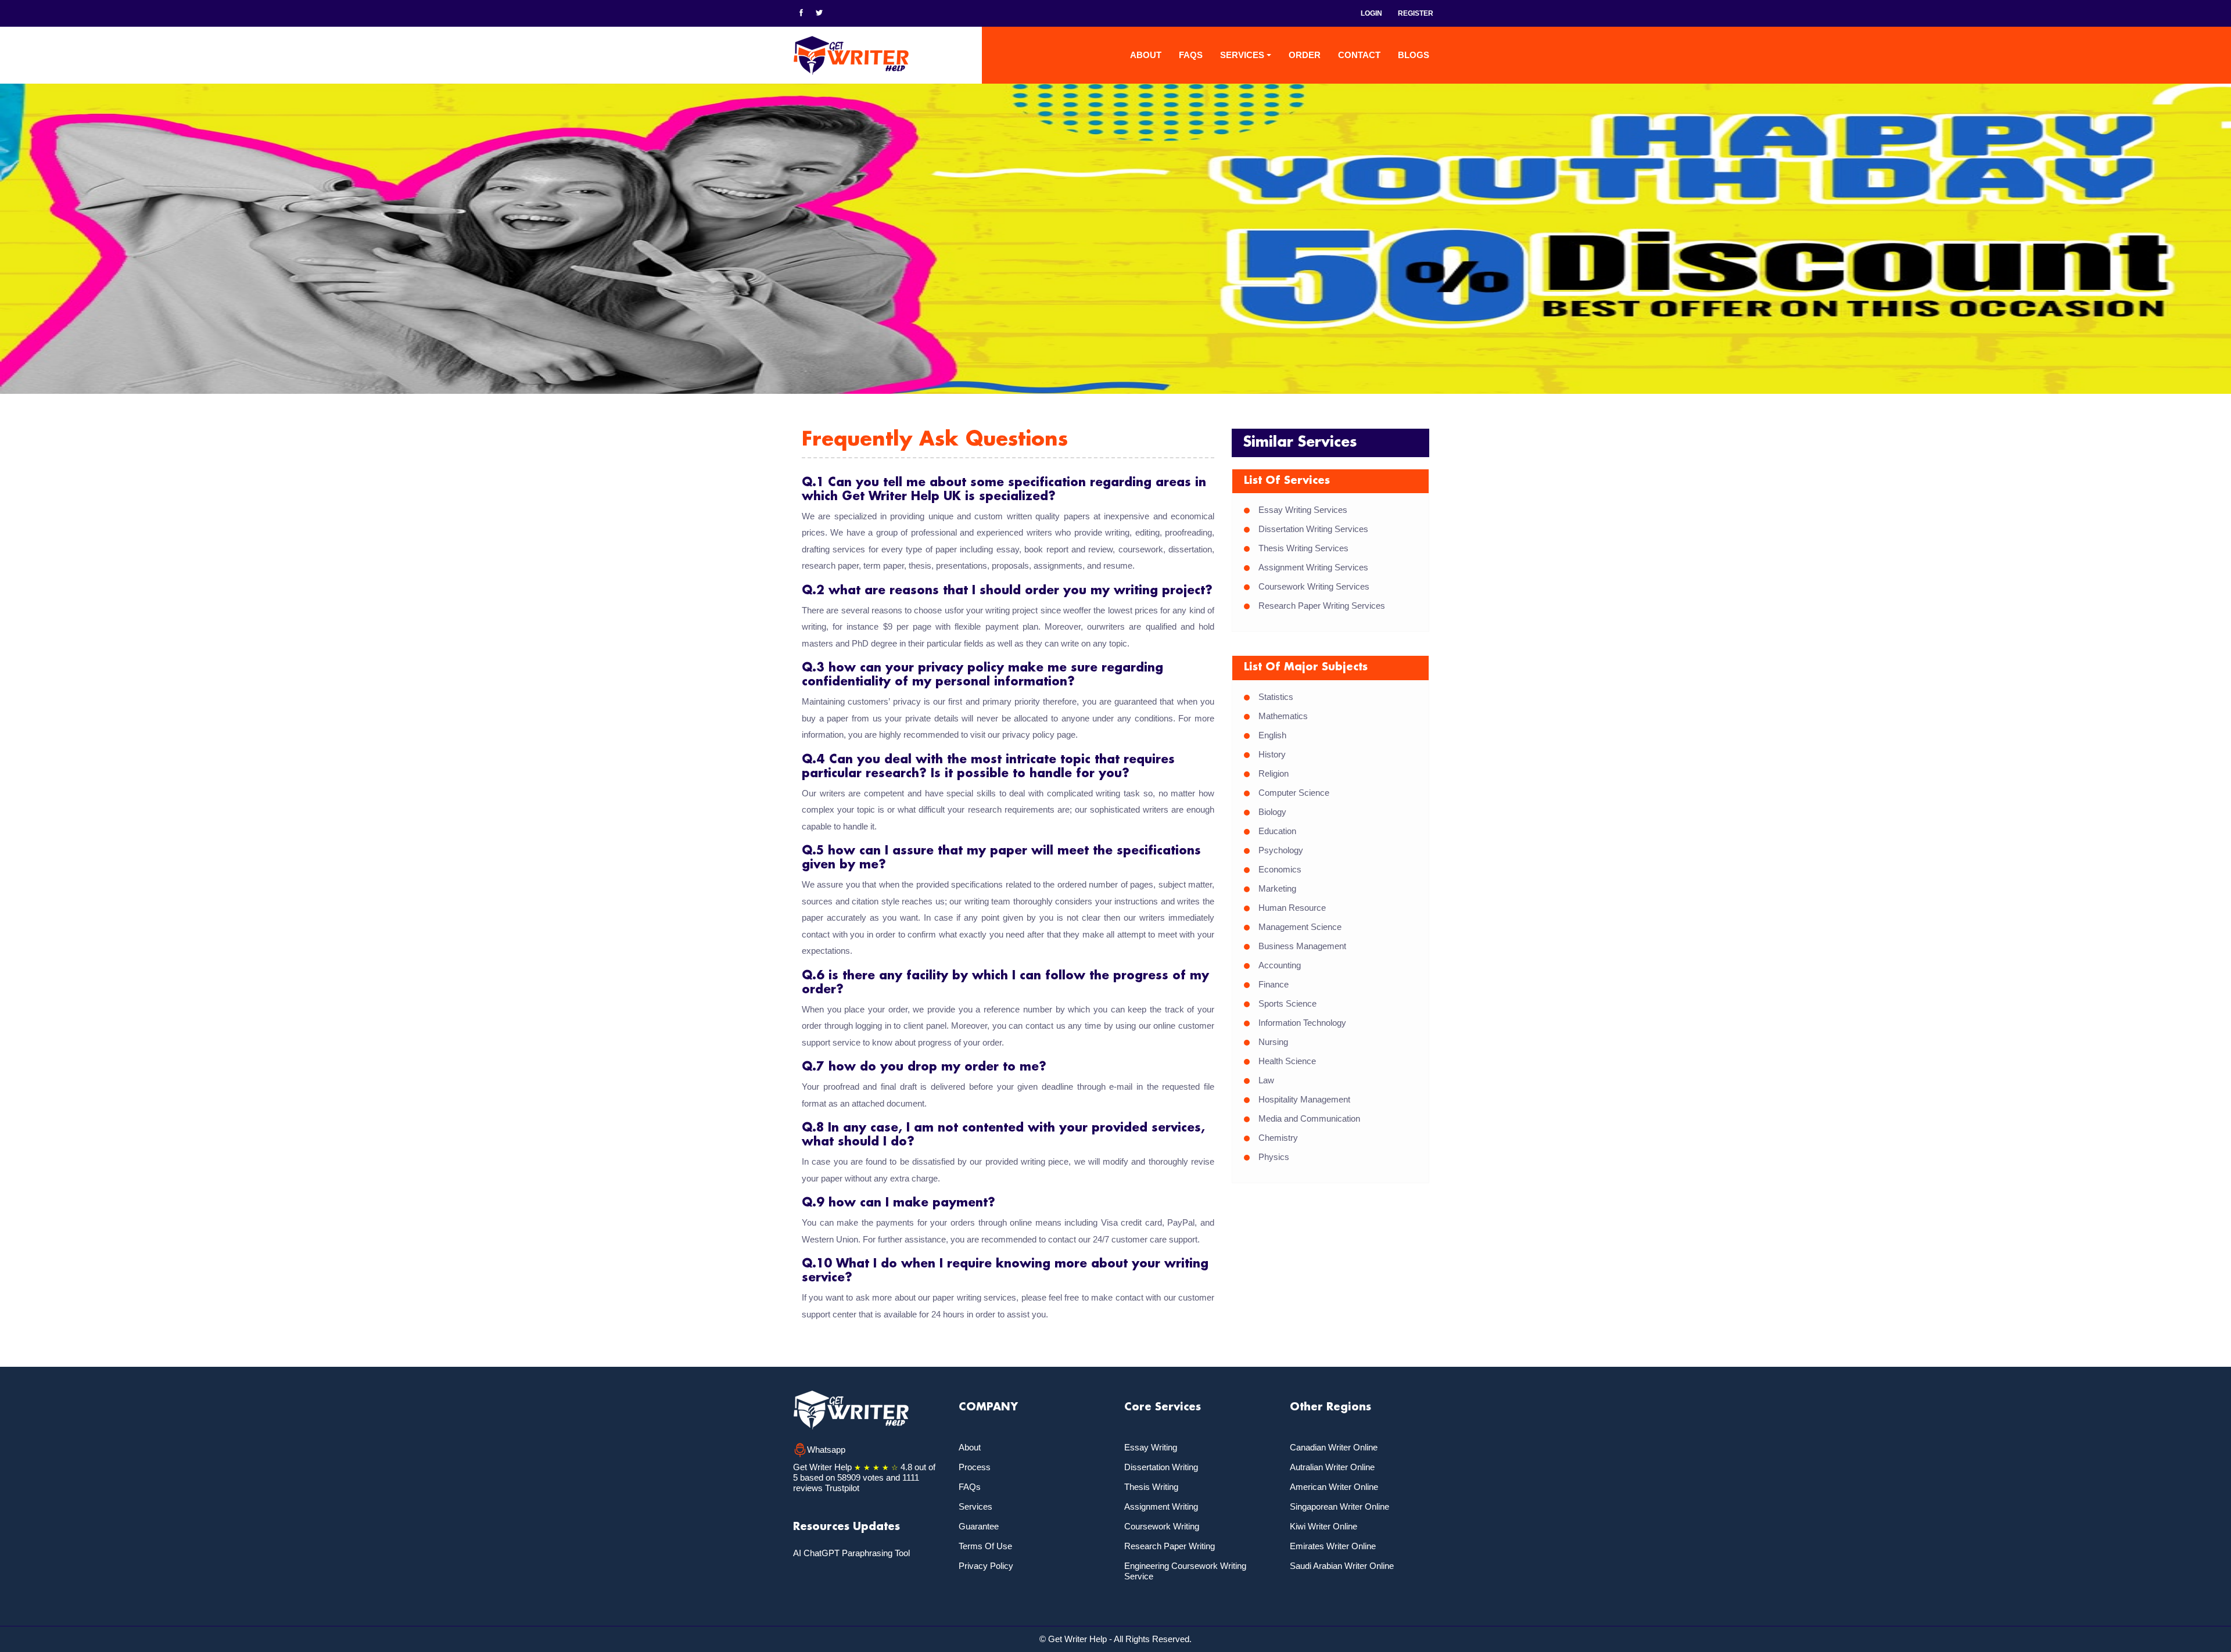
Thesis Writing (1151, 1487)
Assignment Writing (1161, 1506)
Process (975, 1467)
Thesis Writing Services (1303, 548)
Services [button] (1242, 55)
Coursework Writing (1162, 1526)
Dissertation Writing (1161, 1467)
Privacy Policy (986, 1566)
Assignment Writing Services (1313, 567)
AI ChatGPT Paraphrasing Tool (851, 1553)
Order (1305, 55)
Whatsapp (826, 1450)
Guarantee (979, 1526)
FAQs (1191, 55)
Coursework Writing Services (1314, 586)
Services (975, 1506)
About (1146, 55)
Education (1277, 831)
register (1416, 13)
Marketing (1277, 888)
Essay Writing (1151, 1447)
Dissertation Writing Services (1313, 529)
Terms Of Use (985, 1546)
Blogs (1414, 55)
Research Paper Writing (1170, 1546)
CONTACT (1359, 55)
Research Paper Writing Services (1322, 606)
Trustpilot (842, 1488)
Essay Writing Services (1303, 510)
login (1371, 13)
